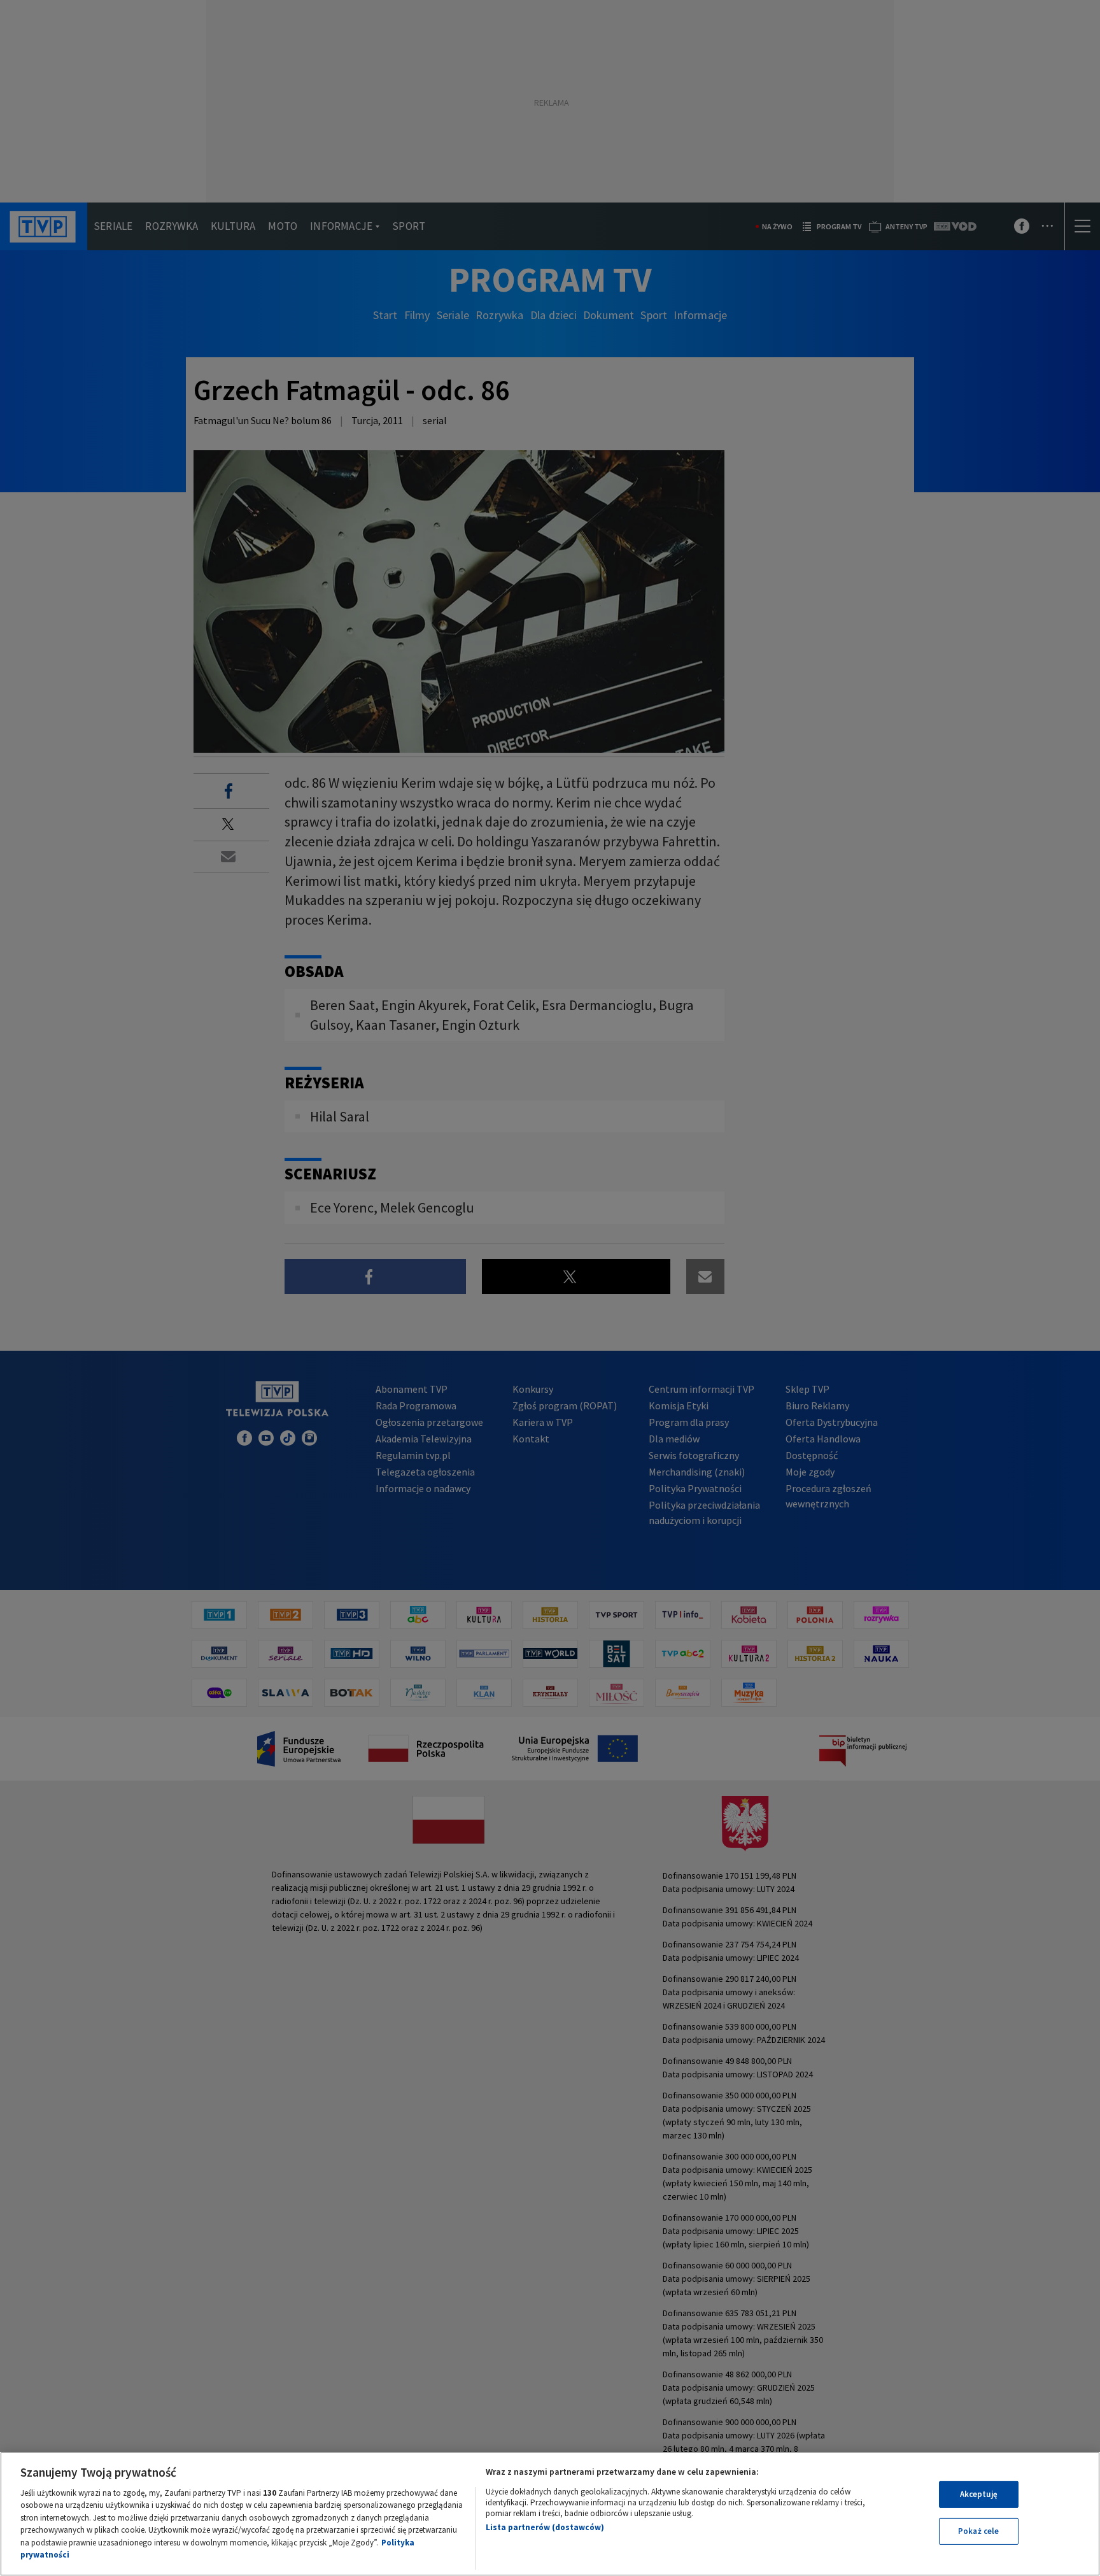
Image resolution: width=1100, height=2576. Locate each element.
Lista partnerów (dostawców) (545, 2527)
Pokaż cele (978, 2531)
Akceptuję (979, 2494)
